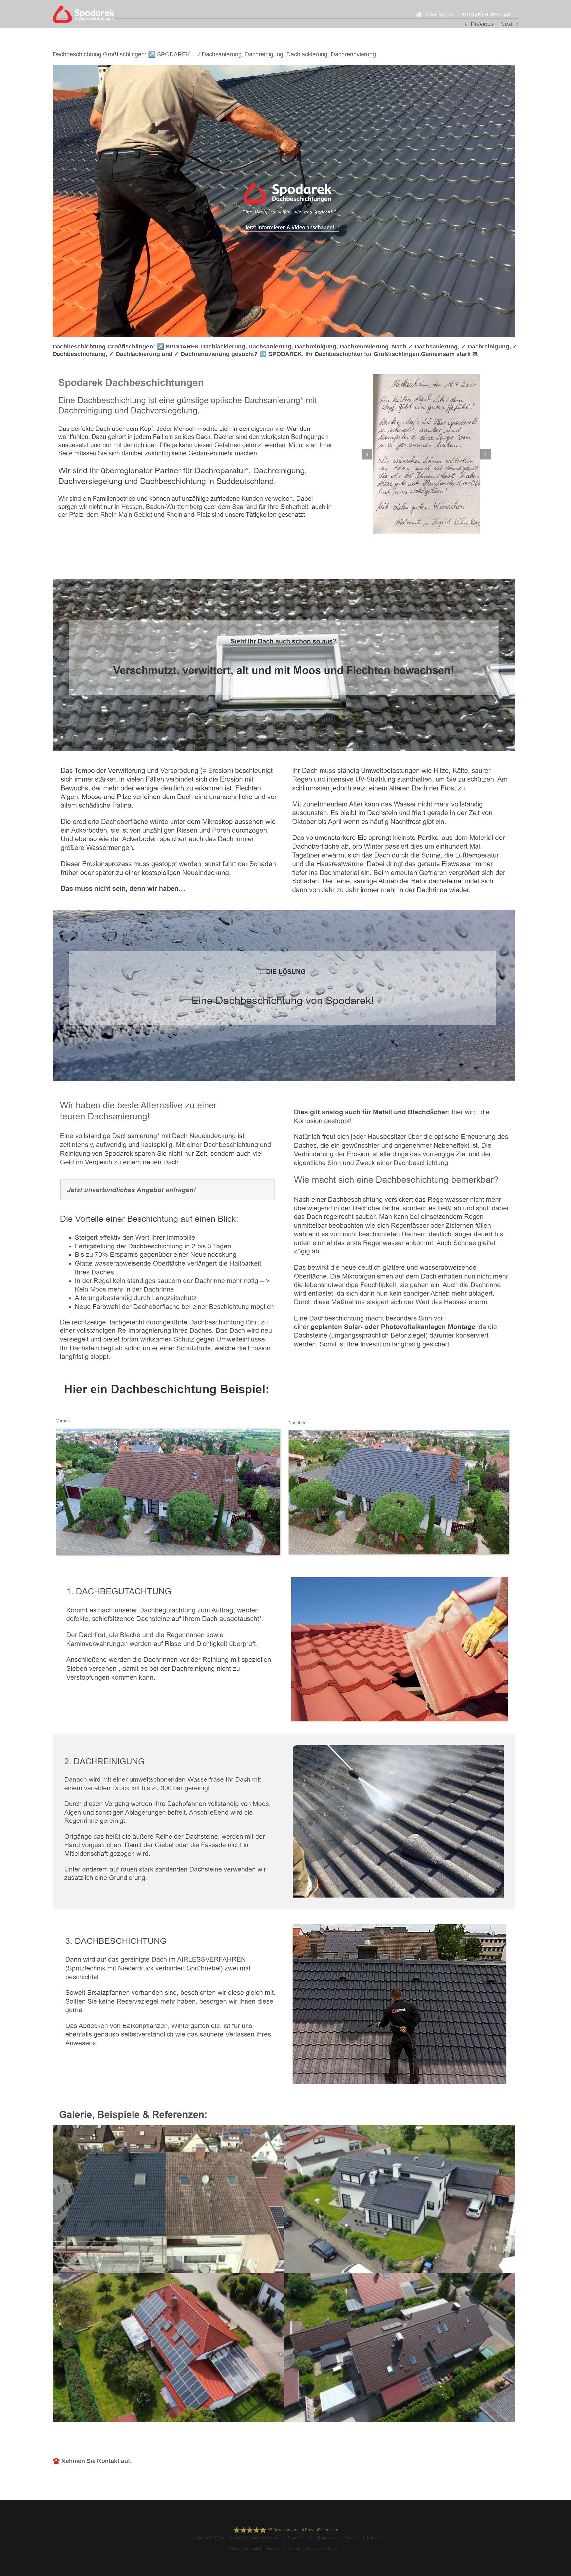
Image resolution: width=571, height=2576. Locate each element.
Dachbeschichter (94, 568)
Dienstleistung (164, 568)
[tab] (94, 569)
